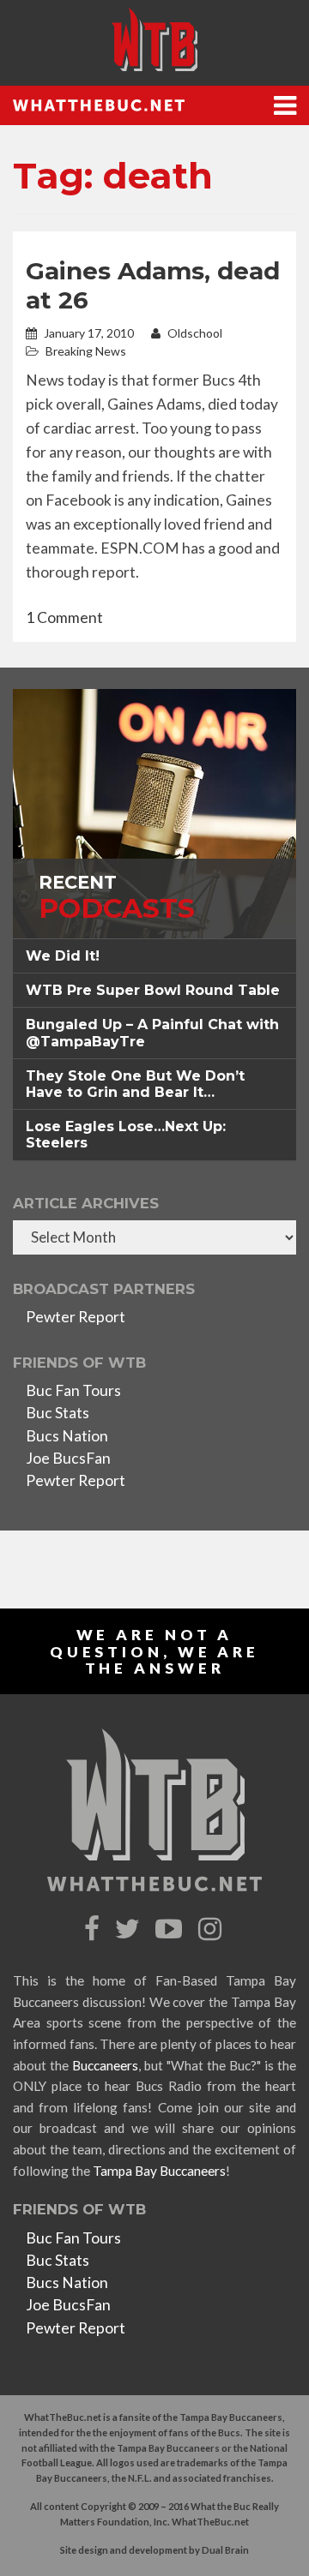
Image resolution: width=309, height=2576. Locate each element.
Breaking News (86, 351)
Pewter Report (76, 1317)
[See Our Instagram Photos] (212, 1929)
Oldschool (194, 333)
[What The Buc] (154, 39)
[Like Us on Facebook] (94, 1929)
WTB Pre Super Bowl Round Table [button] (153, 990)
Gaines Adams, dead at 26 (153, 285)
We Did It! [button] (63, 956)
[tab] (154, 956)
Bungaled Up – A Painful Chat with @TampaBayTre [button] (152, 1033)
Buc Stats (58, 1413)
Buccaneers (105, 2065)
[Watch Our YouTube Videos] (171, 1929)
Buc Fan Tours (73, 1390)
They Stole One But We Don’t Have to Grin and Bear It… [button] (135, 1084)
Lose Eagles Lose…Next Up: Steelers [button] (126, 1135)
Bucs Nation (67, 1436)
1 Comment (64, 617)
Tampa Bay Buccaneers (159, 2171)
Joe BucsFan (68, 1458)
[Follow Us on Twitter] (130, 1929)
